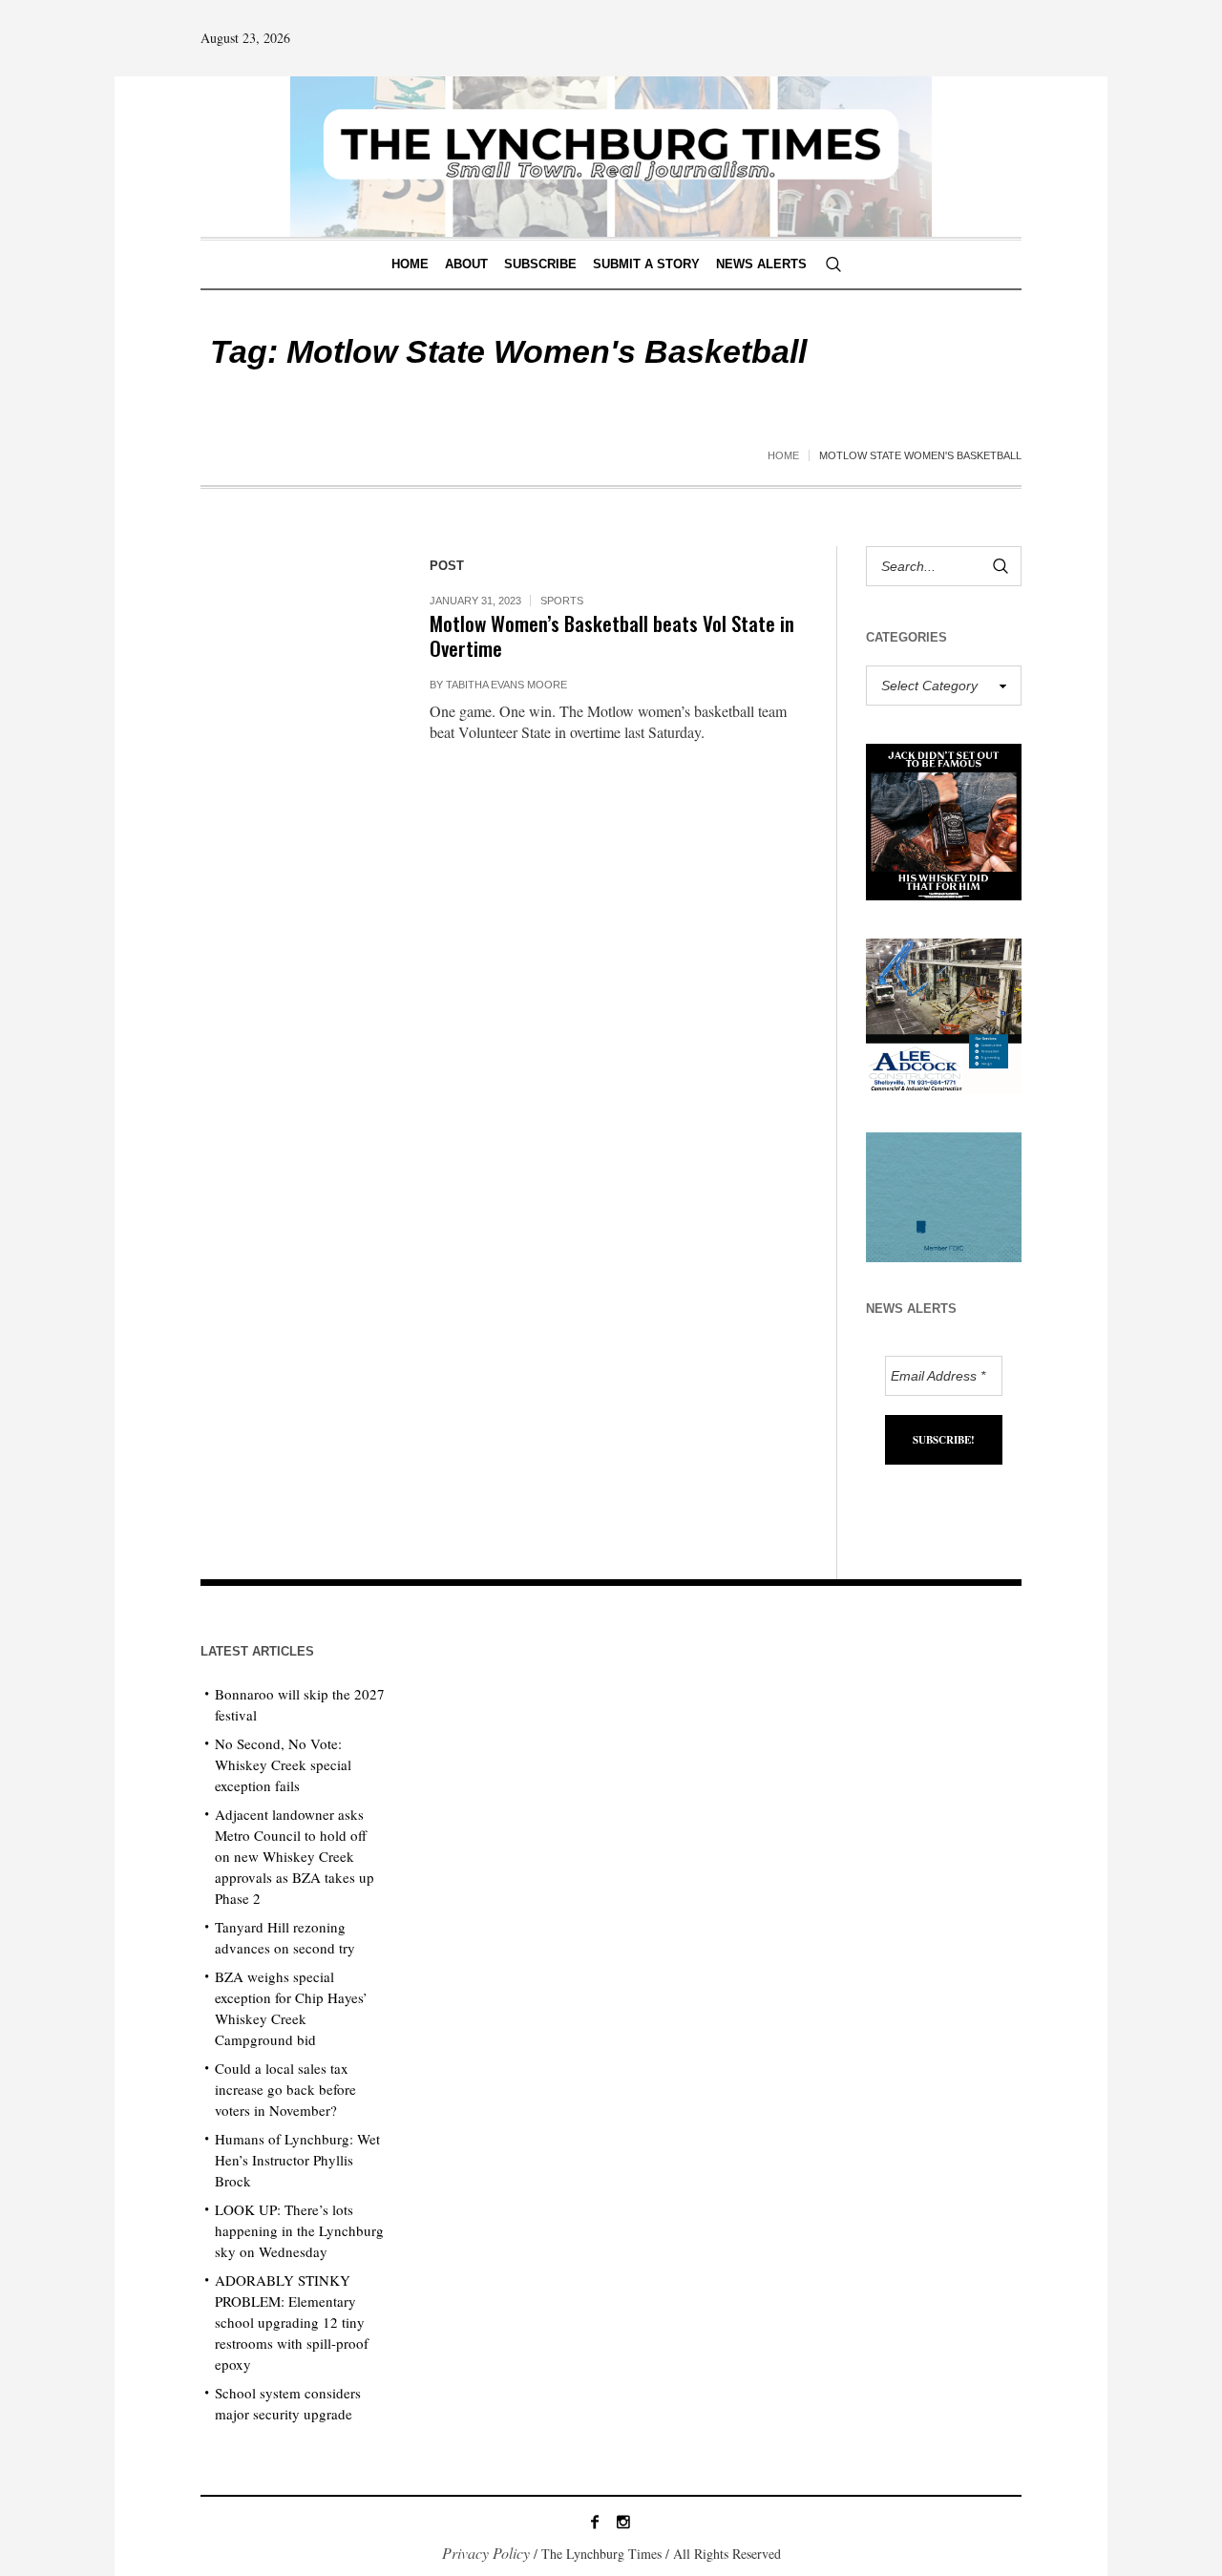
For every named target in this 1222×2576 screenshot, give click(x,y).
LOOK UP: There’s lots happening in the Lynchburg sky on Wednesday (299, 2230)
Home (783, 455)
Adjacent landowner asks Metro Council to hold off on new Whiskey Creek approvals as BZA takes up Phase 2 (295, 1856)
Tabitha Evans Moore (506, 685)
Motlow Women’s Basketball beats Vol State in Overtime (612, 635)
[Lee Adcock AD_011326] (944, 1014)
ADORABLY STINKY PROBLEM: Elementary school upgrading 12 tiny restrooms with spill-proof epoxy (292, 2322)
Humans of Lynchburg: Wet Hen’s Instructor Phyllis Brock (297, 2160)
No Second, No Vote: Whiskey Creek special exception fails (283, 1764)
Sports (562, 601)
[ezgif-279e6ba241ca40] (944, 1195)
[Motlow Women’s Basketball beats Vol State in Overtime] (296, 642)
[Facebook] (595, 2522)
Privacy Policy (486, 2553)
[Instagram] (623, 2522)
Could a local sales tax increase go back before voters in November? (285, 2089)
